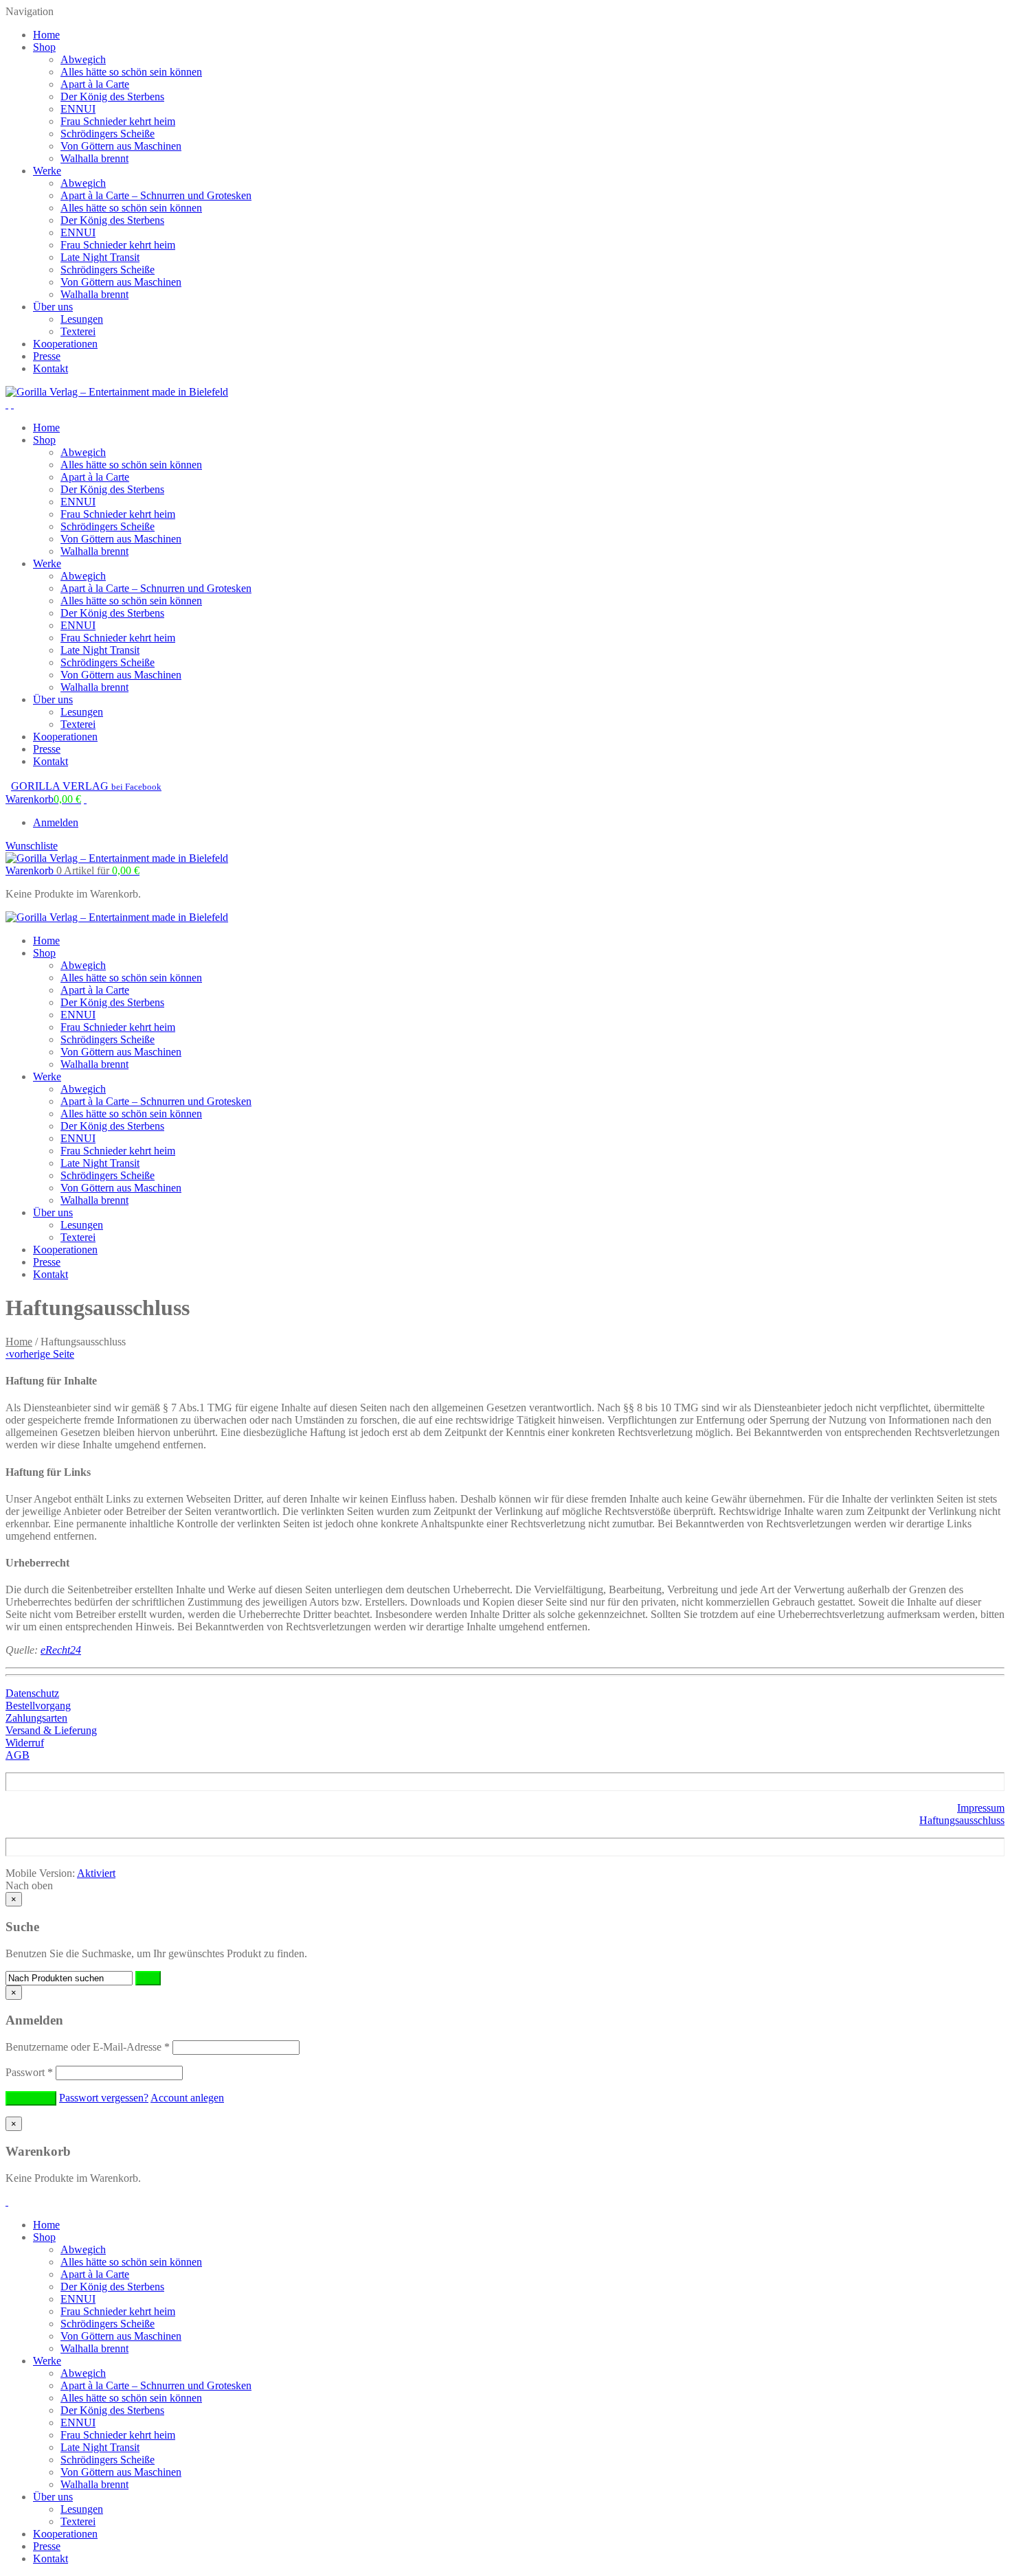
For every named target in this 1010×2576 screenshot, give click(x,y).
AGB (18, 1755)
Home (46, 35)
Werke (47, 171)
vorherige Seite (40, 1354)
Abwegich (83, 59)
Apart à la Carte (95, 84)
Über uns (53, 307)
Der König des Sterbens (112, 96)
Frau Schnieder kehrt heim (118, 121)
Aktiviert (96, 1873)
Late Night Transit (100, 257)
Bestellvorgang (38, 1706)
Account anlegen (187, 2098)
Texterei (78, 331)
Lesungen (82, 319)
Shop (44, 47)
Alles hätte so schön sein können (131, 72)
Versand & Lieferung (51, 1730)
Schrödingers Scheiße (108, 134)
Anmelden (56, 822)
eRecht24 (61, 1650)
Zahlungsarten (36, 1718)
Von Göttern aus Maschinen (121, 146)
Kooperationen (65, 344)
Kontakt (50, 368)
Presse (47, 356)
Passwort (29, 2072)
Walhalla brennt (94, 158)
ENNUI (78, 109)
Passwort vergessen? (104, 2098)
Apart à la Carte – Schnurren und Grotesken (156, 195)
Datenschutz (32, 1693)
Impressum (981, 1808)
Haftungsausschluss (962, 1820)
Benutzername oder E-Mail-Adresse (88, 2047)
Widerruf (25, 1743)
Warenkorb (72, 870)
